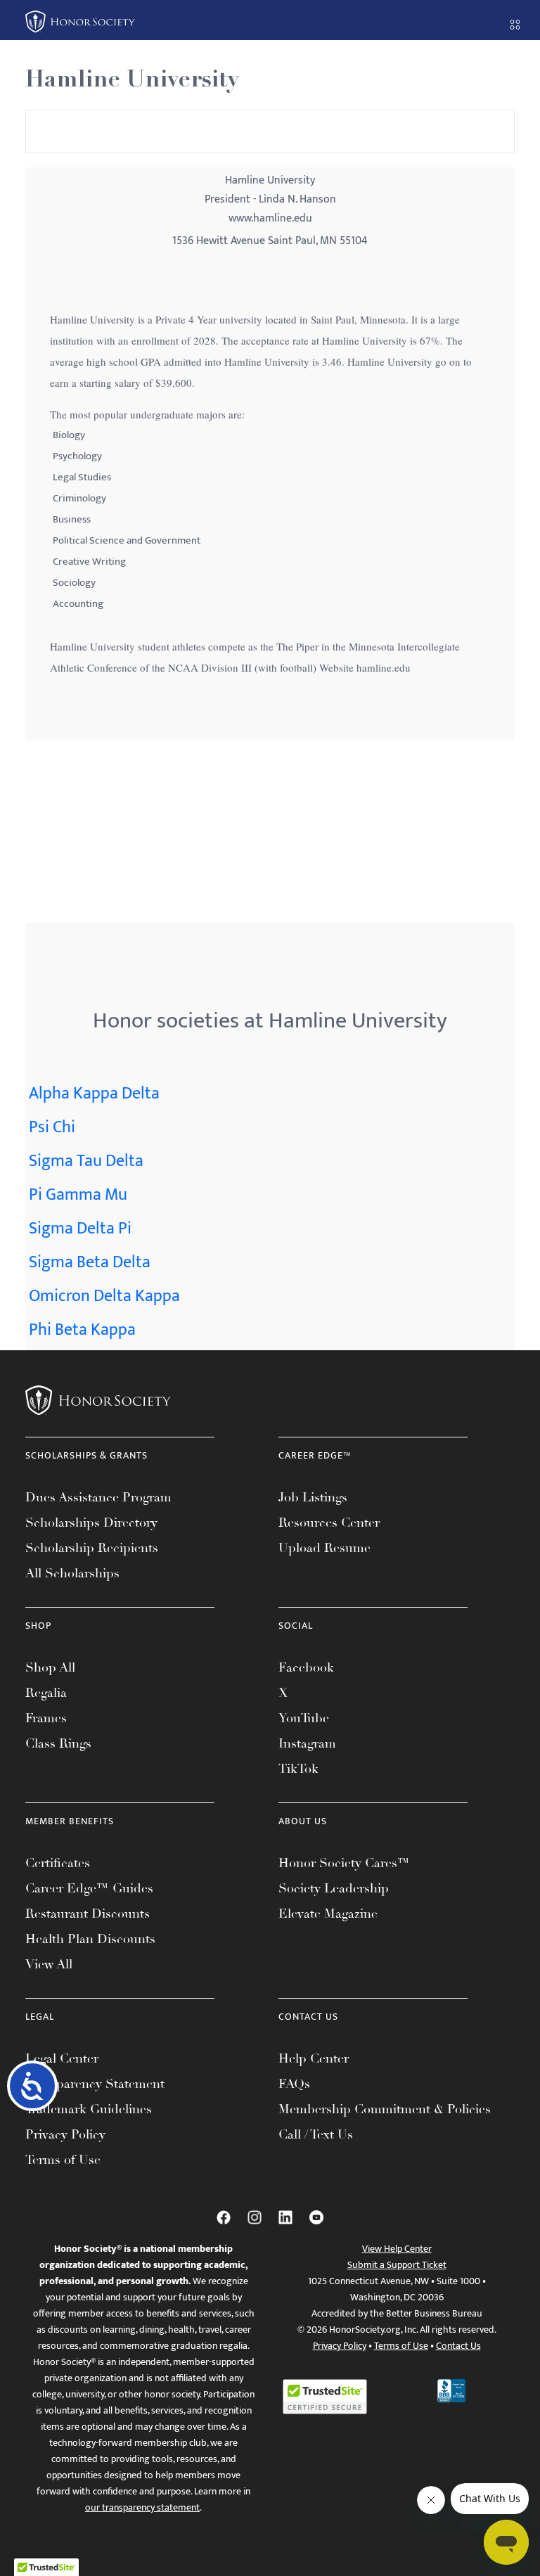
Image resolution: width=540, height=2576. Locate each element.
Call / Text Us (316, 2134)
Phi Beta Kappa (82, 1330)
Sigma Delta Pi (80, 1229)
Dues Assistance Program (98, 1497)
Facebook (306, 1667)
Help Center (314, 2058)
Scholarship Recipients (92, 1548)
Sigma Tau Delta (86, 1161)
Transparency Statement (95, 2084)
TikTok (298, 1769)
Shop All (50, 1667)
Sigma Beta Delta (90, 1262)
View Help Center (397, 2249)
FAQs (294, 2084)
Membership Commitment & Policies (385, 2109)
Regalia (46, 1693)
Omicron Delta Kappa (104, 1296)
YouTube (304, 1718)
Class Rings (58, 1743)
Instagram (307, 1743)
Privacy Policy (65, 2134)
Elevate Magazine (328, 1914)
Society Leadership (334, 1888)
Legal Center (62, 2058)
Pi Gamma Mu (78, 1195)
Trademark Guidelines (89, 2109)
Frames (46, 1718)
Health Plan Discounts (90, 1939)
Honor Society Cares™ (344, 1863)
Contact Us (458, 2346)
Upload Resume (324, 1548)
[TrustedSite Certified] (325, 2397)
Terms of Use (63, 2160)
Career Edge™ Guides (89, 1888)
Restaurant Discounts (88, 1914)
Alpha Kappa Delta (94, 1094)
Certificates (58, 1863)
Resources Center (329, 1523)
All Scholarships (72, 1573)
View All (49, 1964)
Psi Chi (52, 1127)
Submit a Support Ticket (397, 2265)
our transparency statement (142, 2507)
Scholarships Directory (91, 1523)
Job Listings (313, 1497)
